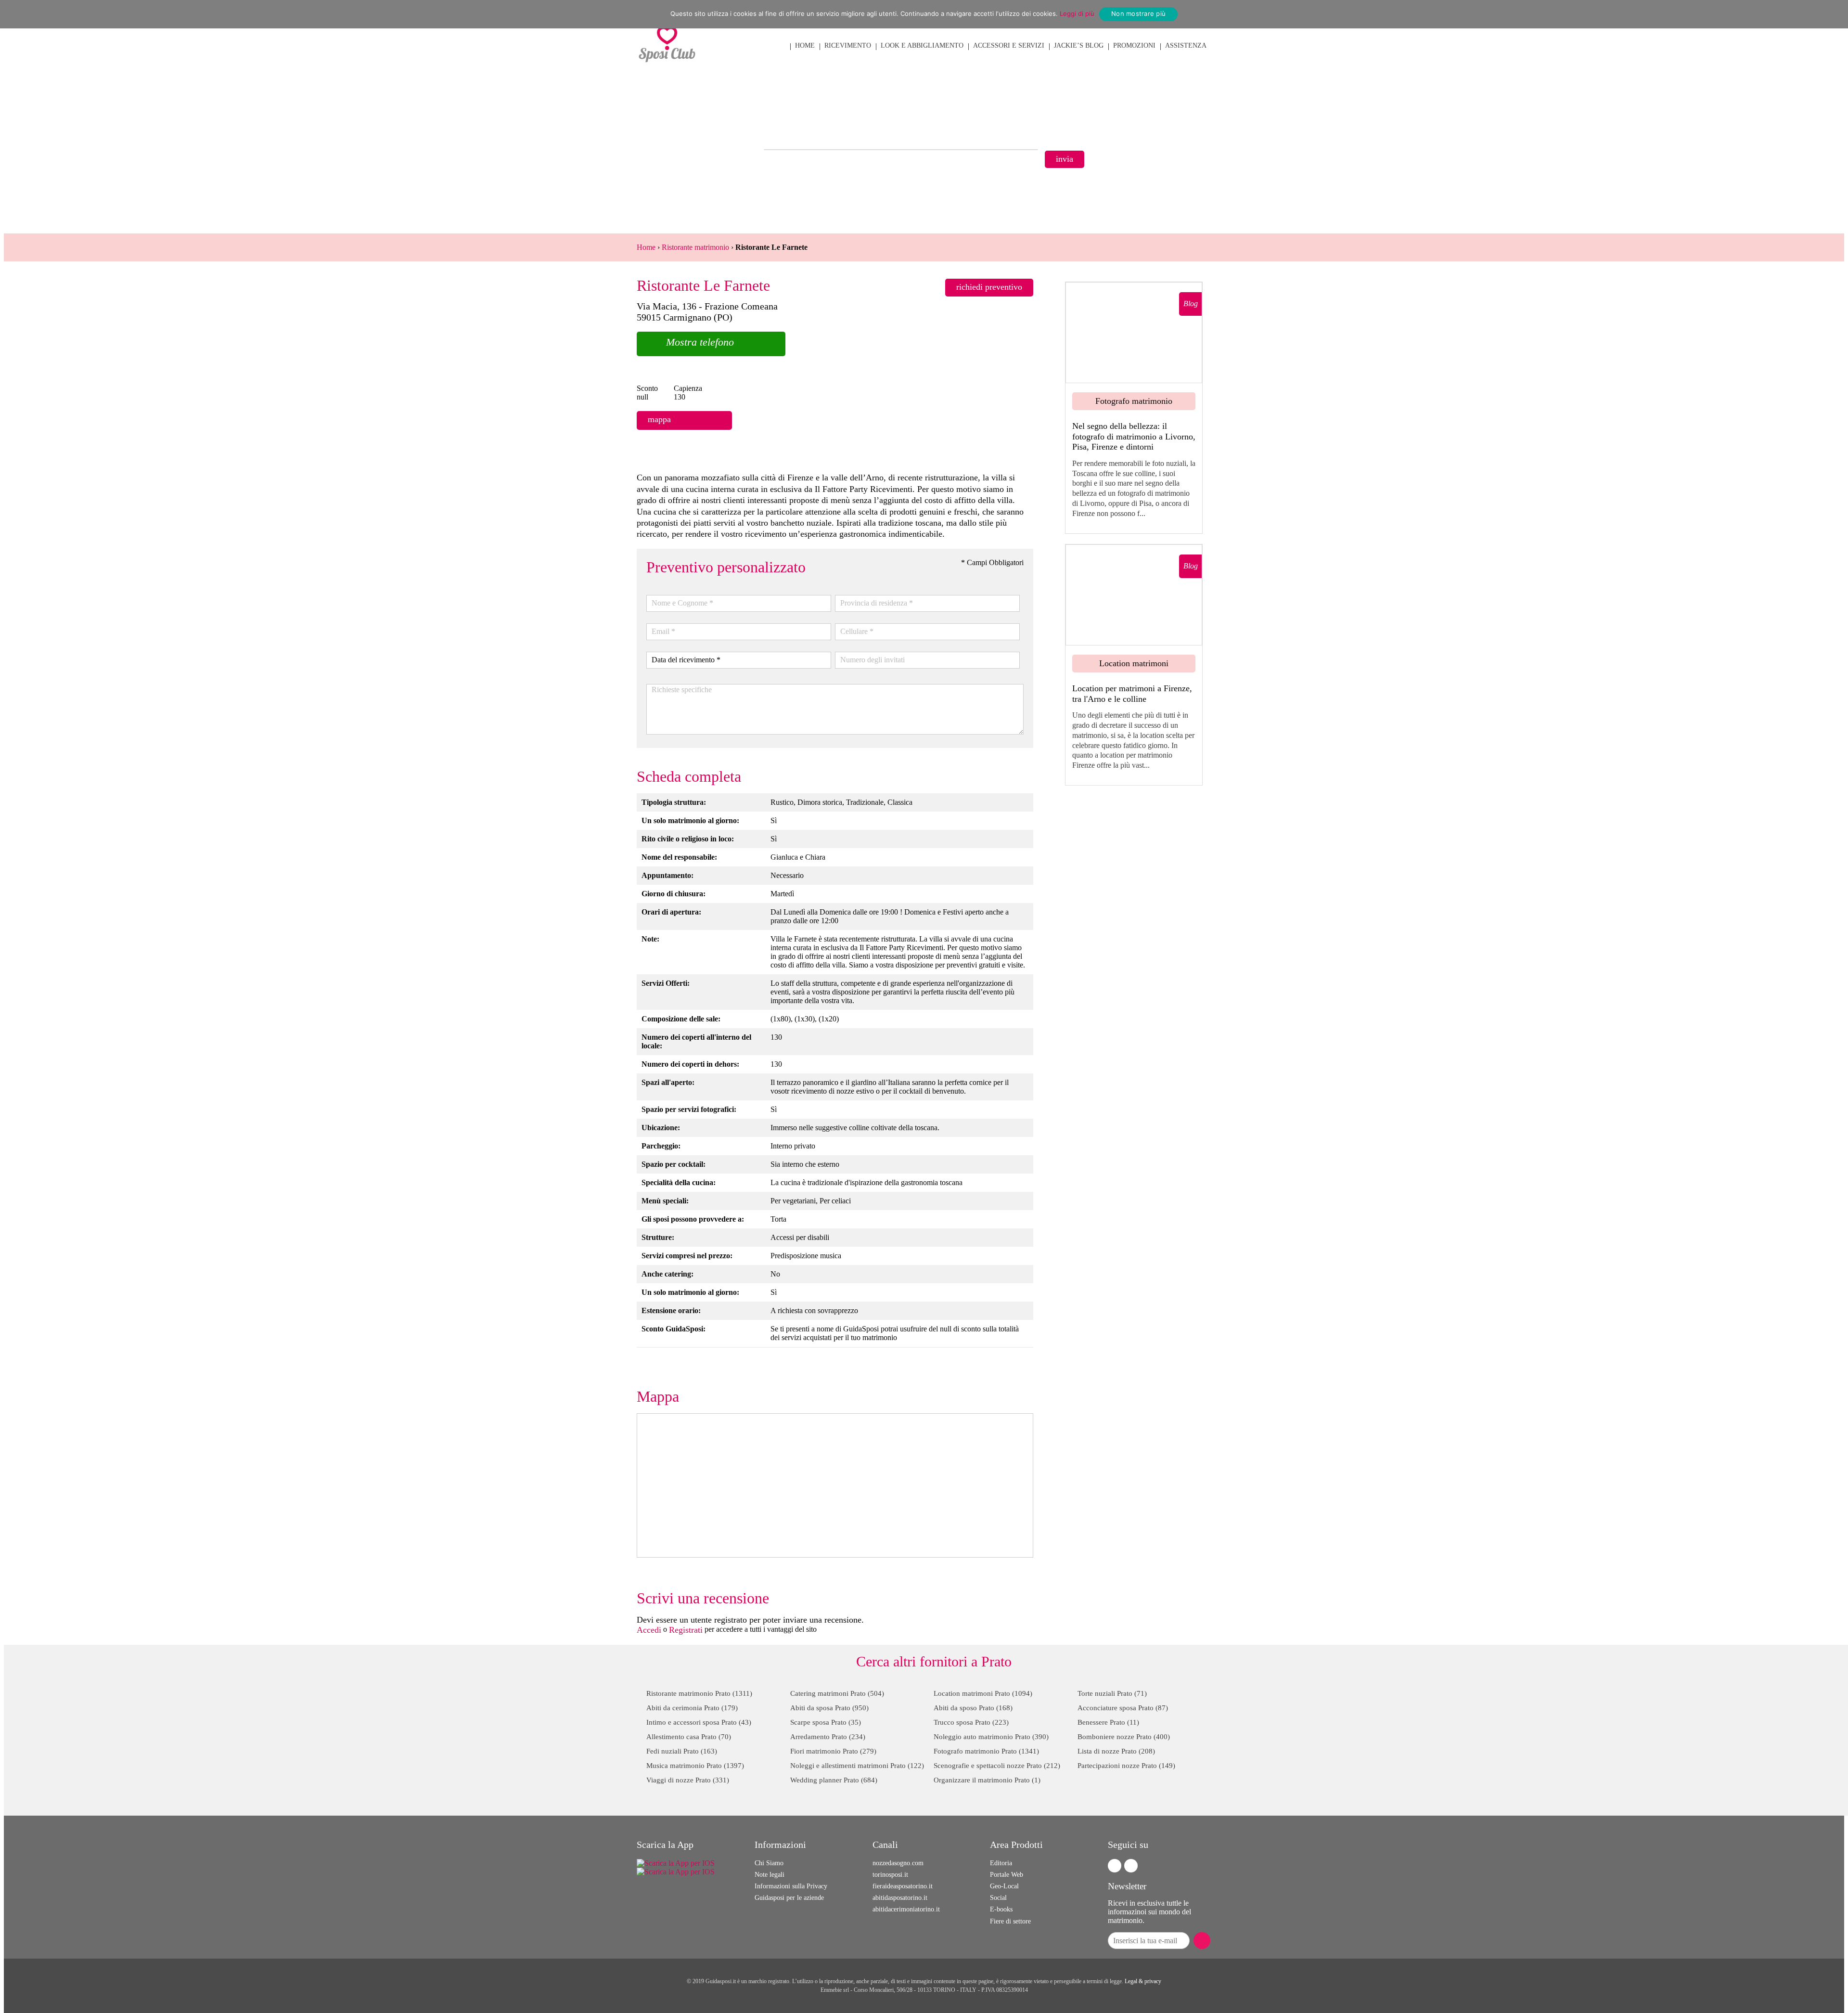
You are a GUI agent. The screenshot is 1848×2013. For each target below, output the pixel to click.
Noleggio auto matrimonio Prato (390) (991, 1737)
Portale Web (1007, 1875)
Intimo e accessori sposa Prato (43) (699, 1722)
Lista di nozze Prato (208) (1116, 1751)
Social (998, 1898)
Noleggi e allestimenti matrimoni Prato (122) (857, 1766)
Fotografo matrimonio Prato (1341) (986, 1751)
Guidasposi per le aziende (789, 1898)
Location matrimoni (1134, 663)
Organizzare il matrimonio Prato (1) (987, 1780)
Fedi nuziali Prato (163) (682, 1751)
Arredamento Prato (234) (828, 1737)
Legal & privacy (1143, 1981)
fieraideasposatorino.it (903, 1886)
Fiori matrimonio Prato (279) (833, 1751)
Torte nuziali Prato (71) (1112, 1693)
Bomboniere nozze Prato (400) (1124, 1737)
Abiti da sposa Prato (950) (829, 1708)
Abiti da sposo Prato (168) (973, 1708)
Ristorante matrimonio (695, 247)
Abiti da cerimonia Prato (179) (692, 1708)
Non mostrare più (1138, 13)
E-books (1001, 1909)
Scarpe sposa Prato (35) (826, 1722)
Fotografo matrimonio (1134, 401)
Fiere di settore (1010, 1921)
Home (646, 247)
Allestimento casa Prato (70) (689, 1737)
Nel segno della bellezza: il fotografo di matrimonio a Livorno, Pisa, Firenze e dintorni (1134, 436)
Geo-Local (1004, 1886)
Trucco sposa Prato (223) (971, 1722)
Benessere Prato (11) (1108, 1722)
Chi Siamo (769, 1863)
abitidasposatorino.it (900, 1898)
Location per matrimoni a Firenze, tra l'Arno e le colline (1132, 694)
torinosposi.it (890, 1875)
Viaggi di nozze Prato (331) (688, 1780)
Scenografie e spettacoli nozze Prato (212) (997, 1766)
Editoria (1001, 1863)
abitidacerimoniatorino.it (906, 1909)
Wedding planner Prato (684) (834, 1780)
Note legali (770, 1875)
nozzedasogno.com (898, 1863)
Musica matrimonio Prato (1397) (695, 1766)
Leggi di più (1077, 13)
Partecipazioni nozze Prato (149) (1126, 1766)
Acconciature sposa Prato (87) (1123, 1708)
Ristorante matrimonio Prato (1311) (699, 1693)
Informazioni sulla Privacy (791, 1886)
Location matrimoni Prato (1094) (983, 1693)
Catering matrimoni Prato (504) (837, 1693)
